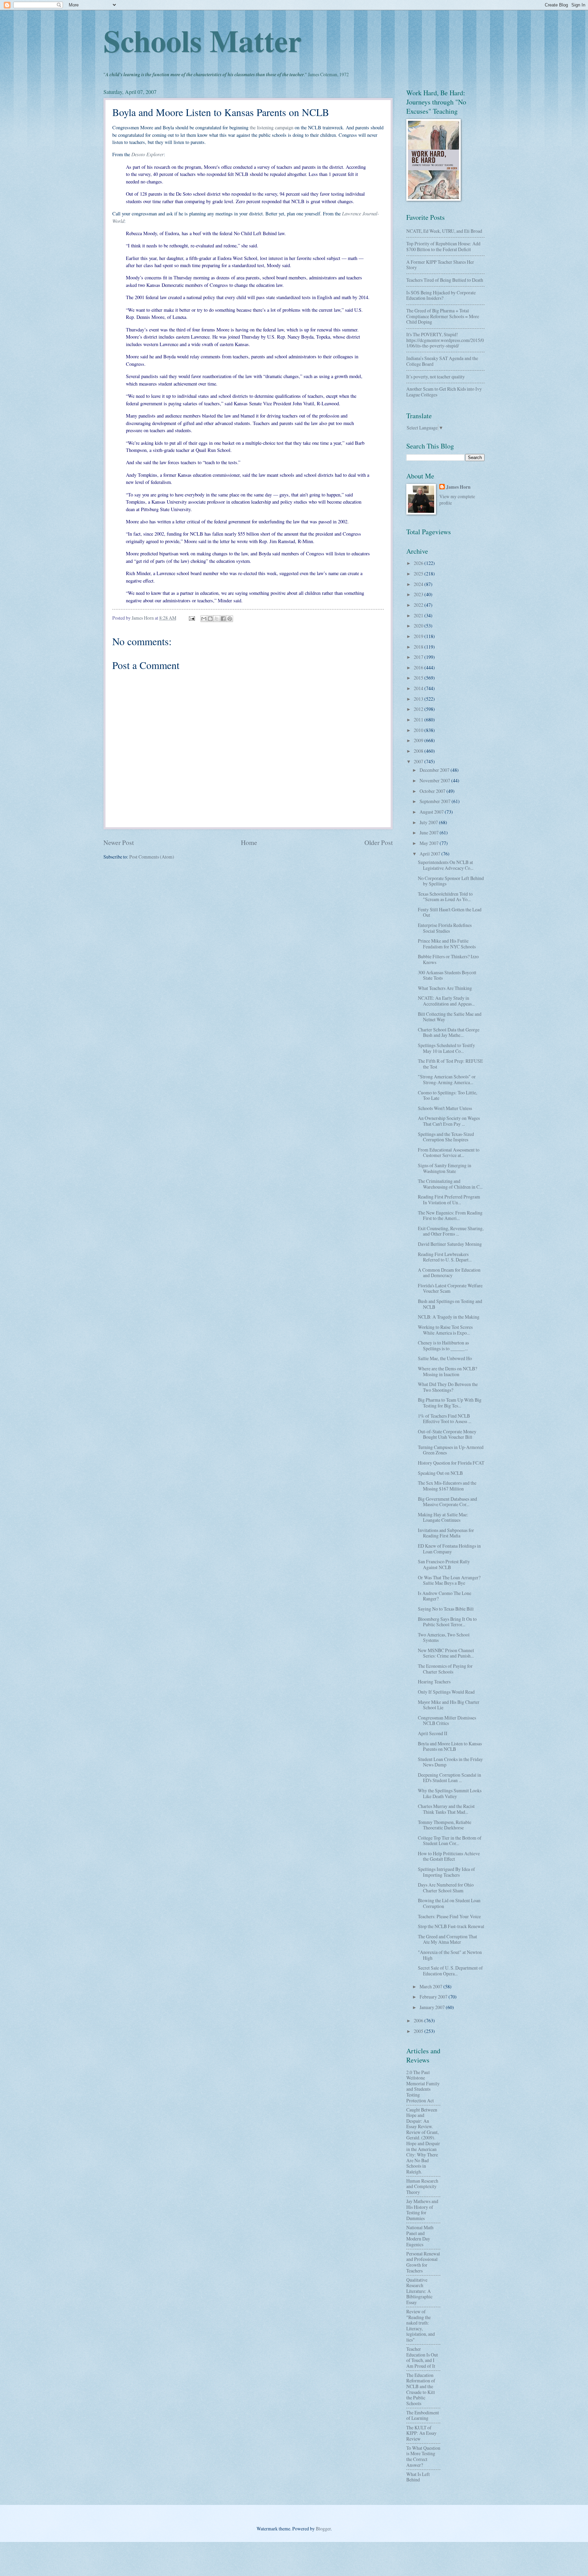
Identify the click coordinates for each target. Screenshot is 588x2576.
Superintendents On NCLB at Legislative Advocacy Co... (446, 865)
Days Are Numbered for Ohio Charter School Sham (446, 1888)
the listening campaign (272, 127)
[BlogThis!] (210, 619)
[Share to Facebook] (223, 619)
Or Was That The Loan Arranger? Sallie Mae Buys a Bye (449, 1580)
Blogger (323, 2529)
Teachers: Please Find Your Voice (449, 1916)
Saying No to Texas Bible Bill (446, 1609)
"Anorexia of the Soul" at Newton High (450, 1955)
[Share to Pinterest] (230, 619)
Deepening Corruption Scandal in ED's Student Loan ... (450, 1778)
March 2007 (431, 1986)
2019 (419, 636)
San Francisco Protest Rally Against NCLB (444, 1564)
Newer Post (119, 842)
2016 (419, 667)
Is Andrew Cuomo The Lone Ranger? (445, 1596)
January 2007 (433, 2007)
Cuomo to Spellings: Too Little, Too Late (447, 1095)
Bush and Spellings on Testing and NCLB (450, 1304)
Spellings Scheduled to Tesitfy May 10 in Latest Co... (446, 1048)
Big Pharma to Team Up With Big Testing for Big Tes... (450, 1403)
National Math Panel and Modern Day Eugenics (420, 2236)
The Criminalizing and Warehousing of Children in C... (450, 1184)
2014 (419, 688)
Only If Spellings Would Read (446, 1692)
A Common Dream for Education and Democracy (449, 1273)
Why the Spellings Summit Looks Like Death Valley (450, 1793)
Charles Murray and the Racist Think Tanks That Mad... (446, 1809)
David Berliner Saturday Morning (450, 1244)
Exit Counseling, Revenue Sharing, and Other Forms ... (451, 1231)
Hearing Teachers (434, 1682)
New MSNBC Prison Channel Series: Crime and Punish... (446, 1653)
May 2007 (430, 843)
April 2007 (430, 854)
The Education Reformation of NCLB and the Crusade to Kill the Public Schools (421, 2389)
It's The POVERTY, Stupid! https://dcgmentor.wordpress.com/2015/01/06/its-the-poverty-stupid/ (445, 340)
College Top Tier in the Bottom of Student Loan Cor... (450, 1841)
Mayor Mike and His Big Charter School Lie (449, 1705)
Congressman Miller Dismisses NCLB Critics (447, 1721)
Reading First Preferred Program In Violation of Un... (449, 1200)
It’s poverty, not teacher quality (436, 377)
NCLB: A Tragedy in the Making (449, 1317)
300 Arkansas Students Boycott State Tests (447, 975)
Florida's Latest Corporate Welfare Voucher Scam (450, 1288)
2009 (419, 740)
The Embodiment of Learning (423, 2415)
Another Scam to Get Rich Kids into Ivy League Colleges (444, 392)
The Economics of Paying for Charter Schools (445, 1669)
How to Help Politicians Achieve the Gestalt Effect (449, 1856)
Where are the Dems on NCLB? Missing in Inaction (447, 1371)
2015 (419, 678)
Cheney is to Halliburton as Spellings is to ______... (443, 1346)
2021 (419, 615)
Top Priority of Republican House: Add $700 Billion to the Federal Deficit (443, 246)
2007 (419, 761)
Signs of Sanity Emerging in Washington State (445, 1168)
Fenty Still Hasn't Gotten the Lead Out (450, 912)
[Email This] (204, 619)
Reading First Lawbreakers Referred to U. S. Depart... (445, 1257)
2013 (419, 699)
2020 (419, 626)
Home (249, 842)
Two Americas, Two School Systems (444, 1637)
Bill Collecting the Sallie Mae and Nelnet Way (450, 1017)
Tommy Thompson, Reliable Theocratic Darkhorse (445, 1825)
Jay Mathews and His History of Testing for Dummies (422, 2210)
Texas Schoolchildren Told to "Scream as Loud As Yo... (445, 897)
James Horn (458, 487)
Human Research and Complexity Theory (422, 2186)
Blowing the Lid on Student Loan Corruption (449, 1903)
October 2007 (433, 791)
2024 (419, 584)
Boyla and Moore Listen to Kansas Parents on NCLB (450, 1746)
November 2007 (435, 780)
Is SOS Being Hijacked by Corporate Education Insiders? (441, 295)
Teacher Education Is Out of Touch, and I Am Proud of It (422, 2357)
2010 (419, 730)
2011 (419, 720)
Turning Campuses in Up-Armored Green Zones (451, 1450)
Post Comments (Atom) (152, 857)
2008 (419, 751)
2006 (419, 2020)
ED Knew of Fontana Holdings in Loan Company (449, 1549)
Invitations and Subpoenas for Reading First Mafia (446, 1533)
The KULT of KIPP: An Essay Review (421, 2433)
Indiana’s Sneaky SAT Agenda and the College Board (442, 361)
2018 (419, 647)
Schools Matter (202, 40)
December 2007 (435, 770)
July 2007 (429, 822)
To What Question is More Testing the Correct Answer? (423, 2456)
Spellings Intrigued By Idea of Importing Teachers (446, 1872)
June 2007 (430, 833)
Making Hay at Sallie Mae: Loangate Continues (443, 1517)
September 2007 (436, 801)
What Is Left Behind (418, 2477)
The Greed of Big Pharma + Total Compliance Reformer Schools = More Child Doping (443, 316)
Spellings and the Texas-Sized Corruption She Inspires (446, 1137)
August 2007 (432, 812)
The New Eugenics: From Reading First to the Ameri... (450, 1216)
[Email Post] (192, 618)
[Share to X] (217, 619)
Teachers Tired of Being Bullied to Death (445, 280)
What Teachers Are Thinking (445, 988)
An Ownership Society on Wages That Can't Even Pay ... (449, 1121)
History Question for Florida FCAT (451, 1463)
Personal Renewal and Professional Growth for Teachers (423, 2262)
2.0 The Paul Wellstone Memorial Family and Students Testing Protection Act (423, 2086)
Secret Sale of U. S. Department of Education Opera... (450, 1971)
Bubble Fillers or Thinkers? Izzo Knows (448, 959)
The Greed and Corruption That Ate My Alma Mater (447, 1939)
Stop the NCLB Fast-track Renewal (451, 1926)
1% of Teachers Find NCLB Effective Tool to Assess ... (445, 1419)
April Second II (433, 1733)
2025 (419, 574)
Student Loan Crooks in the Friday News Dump (450, 1762)
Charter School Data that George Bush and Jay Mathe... (449, 1032)
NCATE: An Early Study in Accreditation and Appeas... (446, 1001)
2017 (419, 657)
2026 (419, 563)
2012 (419, 709)
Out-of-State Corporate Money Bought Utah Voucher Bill (447, 1434)
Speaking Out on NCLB (440, 1473)
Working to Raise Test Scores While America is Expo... (445, 1330)
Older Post (379, 842)
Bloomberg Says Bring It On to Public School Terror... (447, 1622)
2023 (419, 594)
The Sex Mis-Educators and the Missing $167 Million (447, 1486)
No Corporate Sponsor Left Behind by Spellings (451, 881)
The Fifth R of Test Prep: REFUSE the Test (450, 1064)
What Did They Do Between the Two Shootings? (448, 1387)
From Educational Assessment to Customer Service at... (449, 1153)
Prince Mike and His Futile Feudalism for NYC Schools (447, 944)
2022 (419, 605)
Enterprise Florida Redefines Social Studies (445, 928)
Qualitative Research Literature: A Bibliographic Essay (419, 2291)
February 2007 (434, 1997)
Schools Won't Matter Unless (445, 1108)
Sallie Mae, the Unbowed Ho (445, 1358)
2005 (419, 2031)
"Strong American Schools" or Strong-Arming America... (447, 1079)
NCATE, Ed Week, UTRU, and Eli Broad (444, 231)
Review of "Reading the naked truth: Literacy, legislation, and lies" (421, 2326)
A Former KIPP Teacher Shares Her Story (440, 265)
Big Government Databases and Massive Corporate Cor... (447, 1502)
